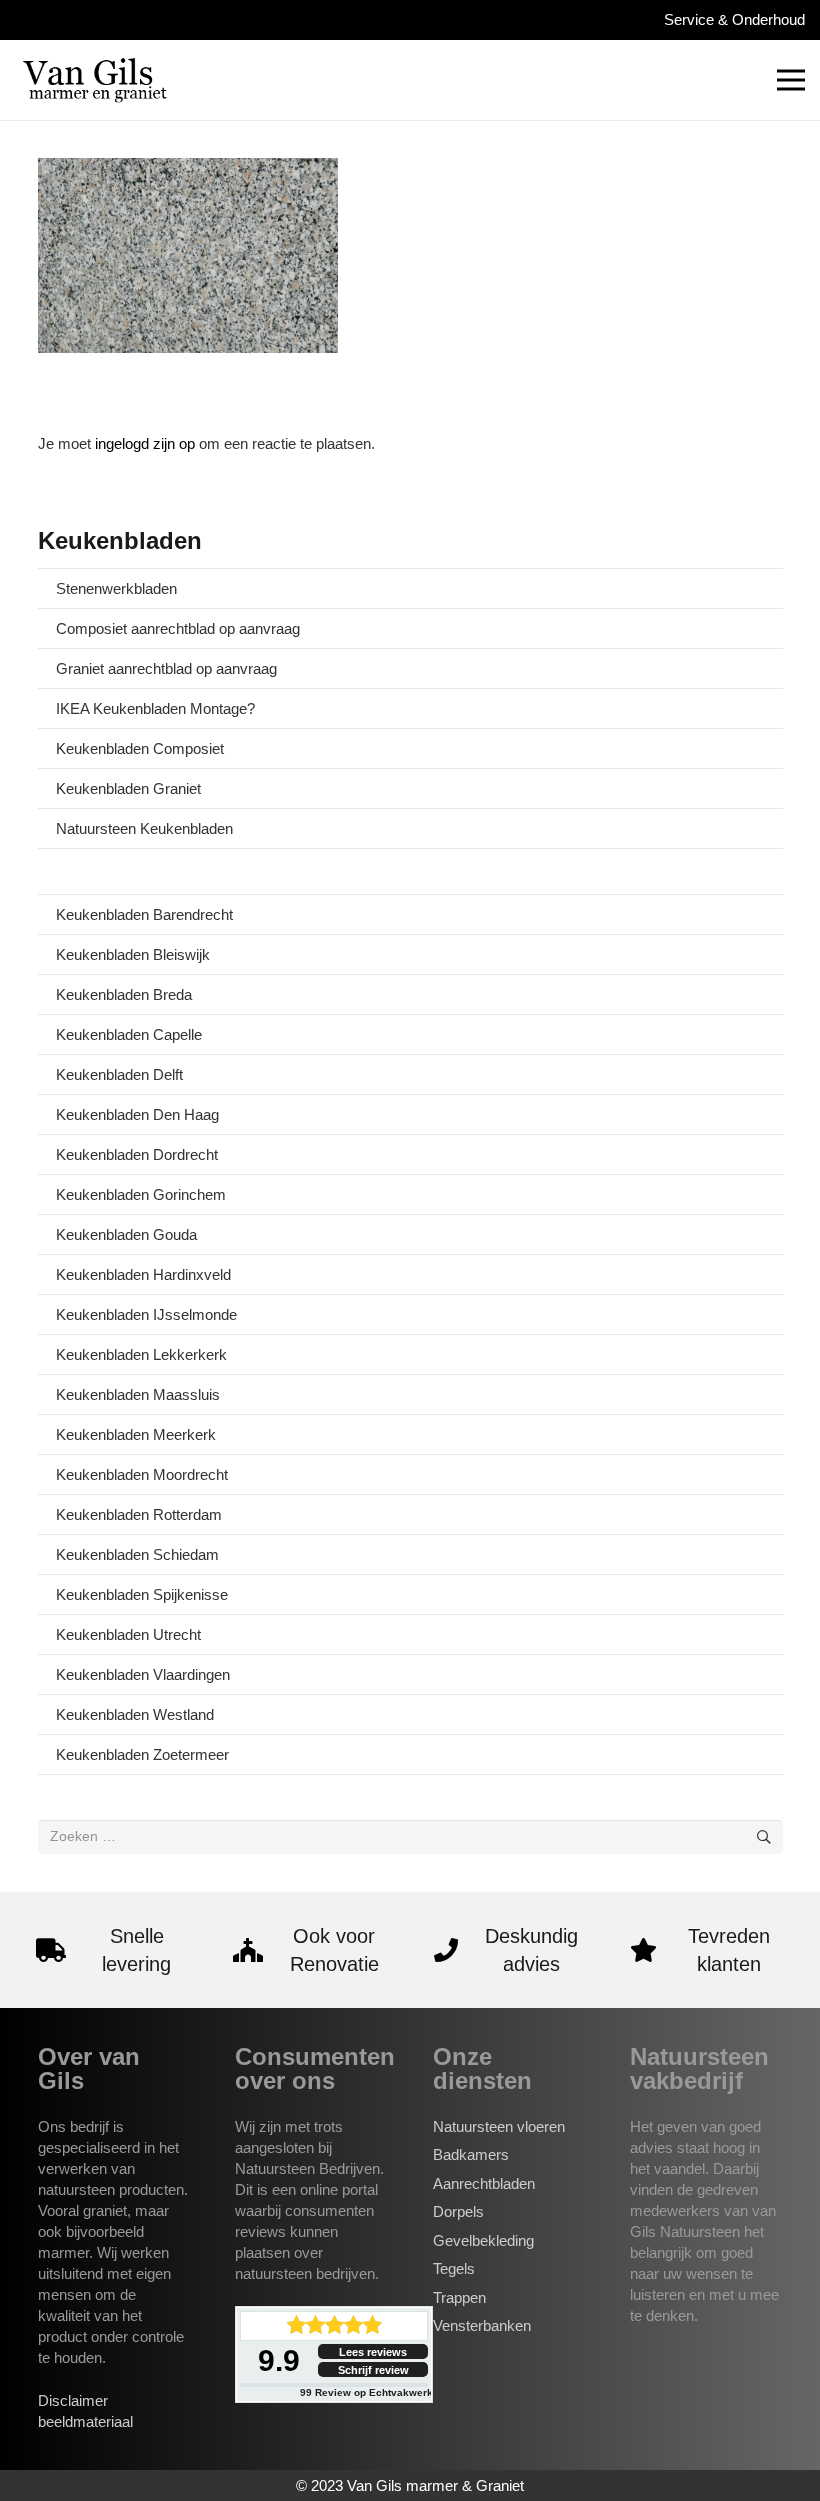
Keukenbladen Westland (135, 1714)
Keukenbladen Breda (124, 994)
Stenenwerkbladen (116, 588)
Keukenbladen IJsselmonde (146, 1314)
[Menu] (791, 80)
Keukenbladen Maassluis (138, 1394)
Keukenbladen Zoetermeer (142, 1754)
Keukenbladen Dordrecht (137, 1154)
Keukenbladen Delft (119, 1074)
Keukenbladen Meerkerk (136, 1434)
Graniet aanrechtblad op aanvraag (166, 668)
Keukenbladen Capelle (129, 1034)
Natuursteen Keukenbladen (144, 828)
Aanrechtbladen (484, 2183)
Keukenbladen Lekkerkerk (141, 1354)
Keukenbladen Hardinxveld (143, 1274)
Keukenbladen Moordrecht (142, 1474)
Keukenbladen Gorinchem (141, 1194)
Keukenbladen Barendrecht (144, 914)
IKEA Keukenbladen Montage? (155, 708)
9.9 (279, 2360)
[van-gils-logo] (95, 80)
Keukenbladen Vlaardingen (143, 1674)
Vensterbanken (482, 2325)
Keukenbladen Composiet (140, 748)
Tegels (454, 2268)
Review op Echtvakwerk (366, 2392)
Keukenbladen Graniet (128, 788)
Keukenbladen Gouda (126, 1234)
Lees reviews (373, 2352)
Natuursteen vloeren (499, 2126)
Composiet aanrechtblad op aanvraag (178, 628)
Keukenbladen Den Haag (137, 1114)
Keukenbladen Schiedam (137, 1554)
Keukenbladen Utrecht (128, 1634)
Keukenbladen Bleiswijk (133, 954)
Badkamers (471, 2154)
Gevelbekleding (483, 2240)
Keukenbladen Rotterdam (139, 1514)
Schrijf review (373, 2370)
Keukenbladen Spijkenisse (142, 1594)
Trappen (459, 2297)
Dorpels (458, 2211)
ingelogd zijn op (145, 443)
